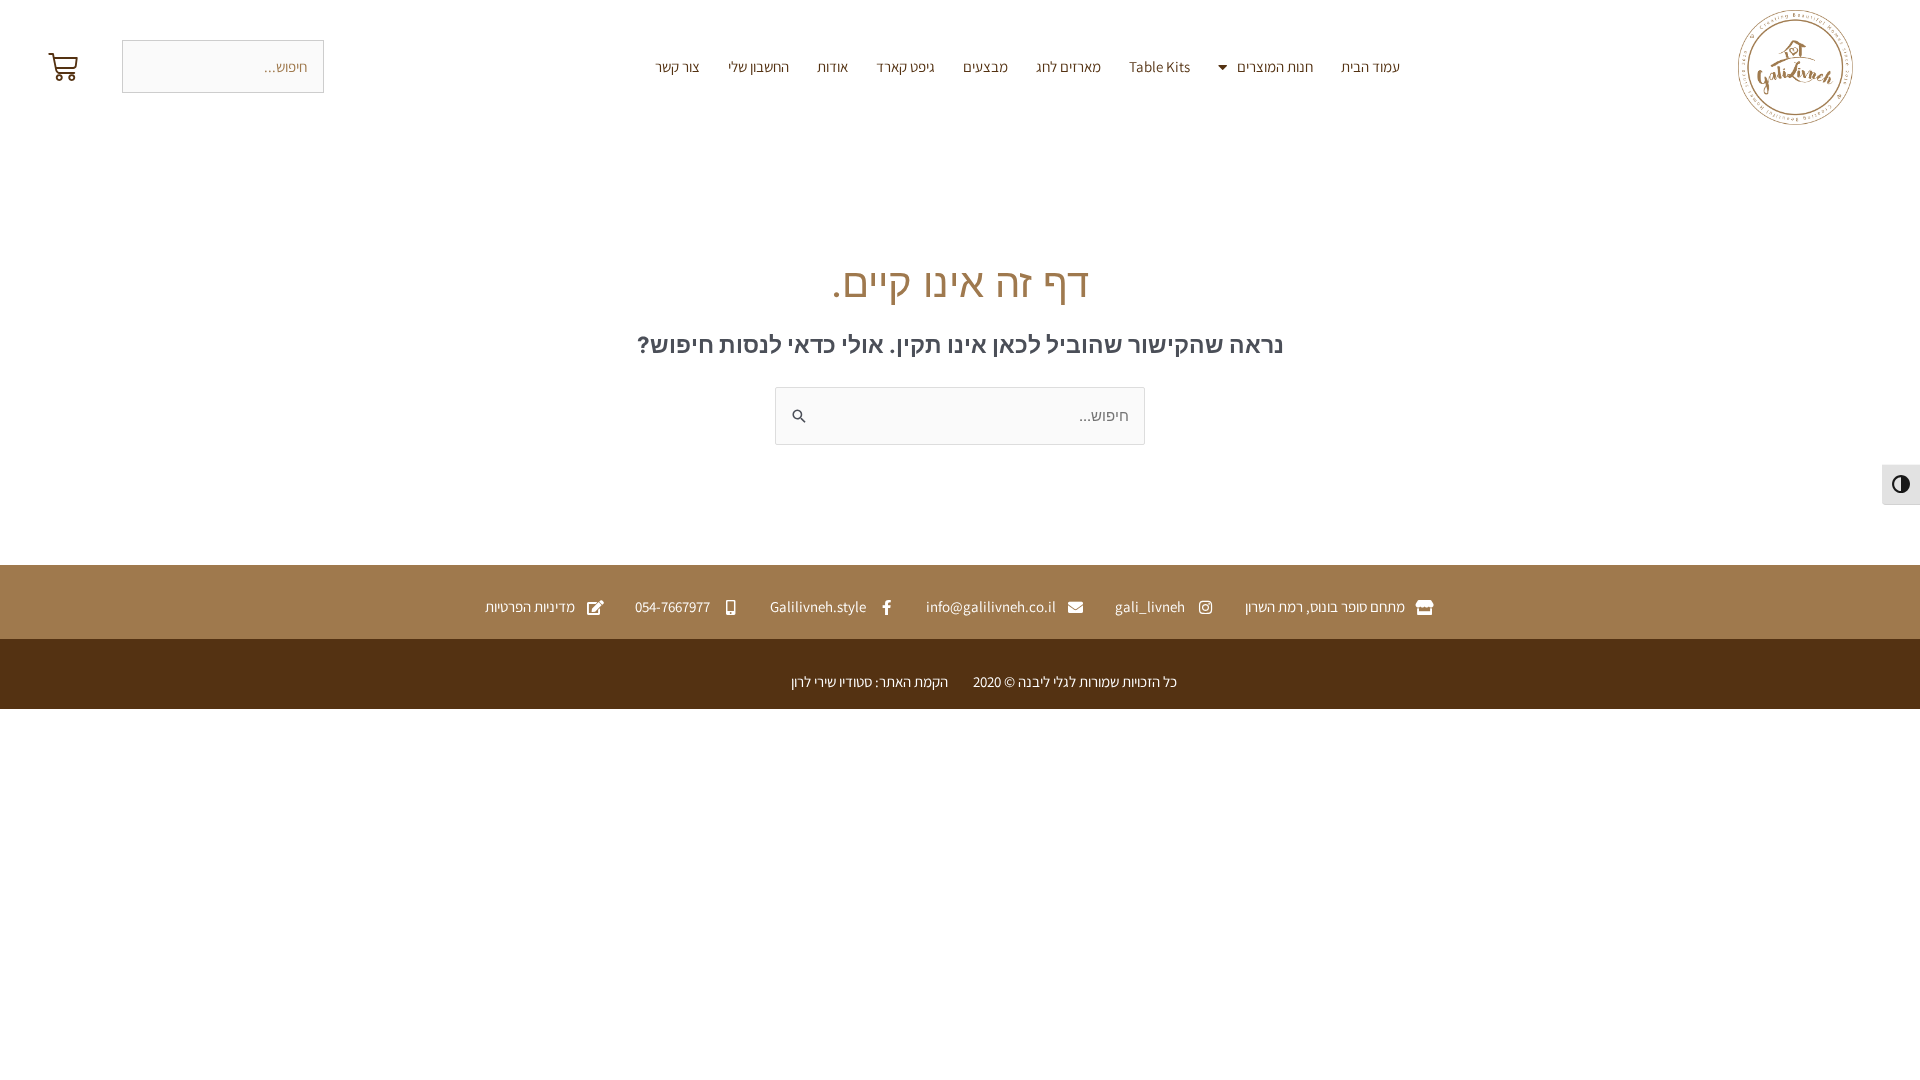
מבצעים (985, 66)
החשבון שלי (758, 66)
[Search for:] (960, 415)
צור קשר (677, 66)
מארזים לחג (1068, 66)
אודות (832, 66)
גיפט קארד (905, 66)
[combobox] (223, 66)
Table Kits (1159, 66)
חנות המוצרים (1275, 66)
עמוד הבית (1370, 66)
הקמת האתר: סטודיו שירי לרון (869, 681)
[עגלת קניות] (63, 67)
